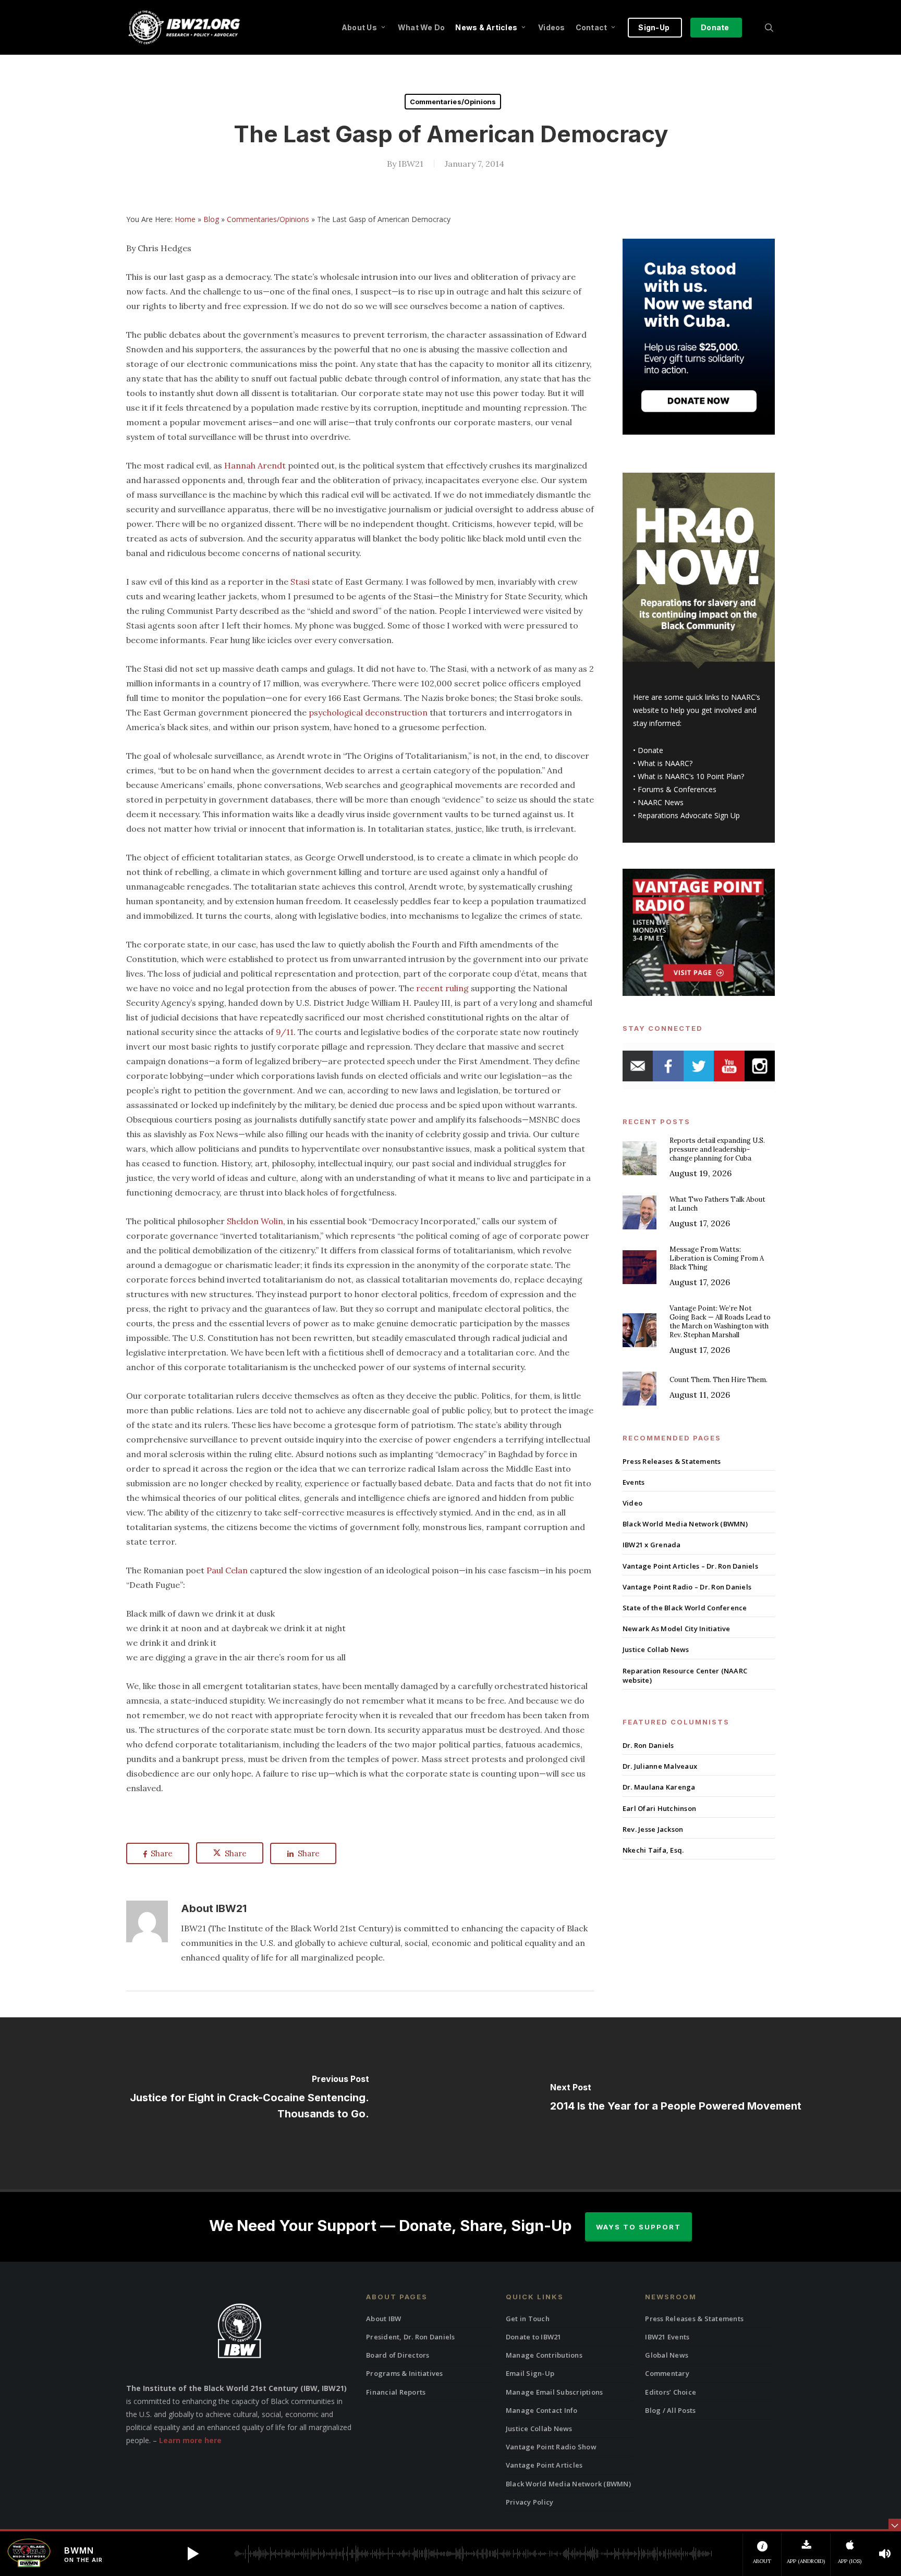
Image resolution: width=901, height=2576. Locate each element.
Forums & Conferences (677, 789)
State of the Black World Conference (685, 1608)
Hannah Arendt (255, 465)
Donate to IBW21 (534, 2337)
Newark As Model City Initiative (677, 1629)
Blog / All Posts (670, 2410)
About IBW (383, 2319)
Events (634, 1482)
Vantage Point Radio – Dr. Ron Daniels (687, 1587)
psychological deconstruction (368, 712)
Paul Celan (227, 1570)
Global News (667, 2355)
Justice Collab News (656, 1649)
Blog (211, 219)
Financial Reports (396, 2392)
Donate (650, 750)
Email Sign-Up (530, 2373)
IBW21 (411, 164)
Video (632, 1503)
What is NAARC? (665, 763)
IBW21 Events (667, 2337)
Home (185, 219)
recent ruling (442, 988)
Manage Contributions (544, 2355)
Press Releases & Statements (672, 1461)
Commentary (667, 2373)
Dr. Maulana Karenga (659, 1787)
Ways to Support (638, 2227)
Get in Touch (528, 2319)
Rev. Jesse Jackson (653, 1829)
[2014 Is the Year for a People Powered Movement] (676, 2103)
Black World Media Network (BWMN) (685, 1524)
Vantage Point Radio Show (551, 2447)
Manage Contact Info (542, 2410)
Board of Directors (398, 2355)
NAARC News (661, 802)
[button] (193, 2554)
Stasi (300, 582)
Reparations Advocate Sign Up (689, 815)
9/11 (285, 1032)
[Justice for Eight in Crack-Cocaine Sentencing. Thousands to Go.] (225, 2103)
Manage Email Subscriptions (555, 2392)
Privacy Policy (530, 2502)
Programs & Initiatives (405, 2373)
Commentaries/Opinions (453, 102)
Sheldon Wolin (255, 1221)
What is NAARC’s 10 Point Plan (689, 776)
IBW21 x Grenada (652, 1545)
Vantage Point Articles (544, 2465)
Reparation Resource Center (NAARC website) (685, 1675)
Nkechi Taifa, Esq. (653, 1850)
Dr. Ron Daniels (648, 1745)
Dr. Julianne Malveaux (660, 1766)
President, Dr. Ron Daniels (411, 2337)
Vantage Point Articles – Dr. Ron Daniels (690, 1566)
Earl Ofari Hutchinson (659, 1808)
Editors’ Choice (671, 2392)
